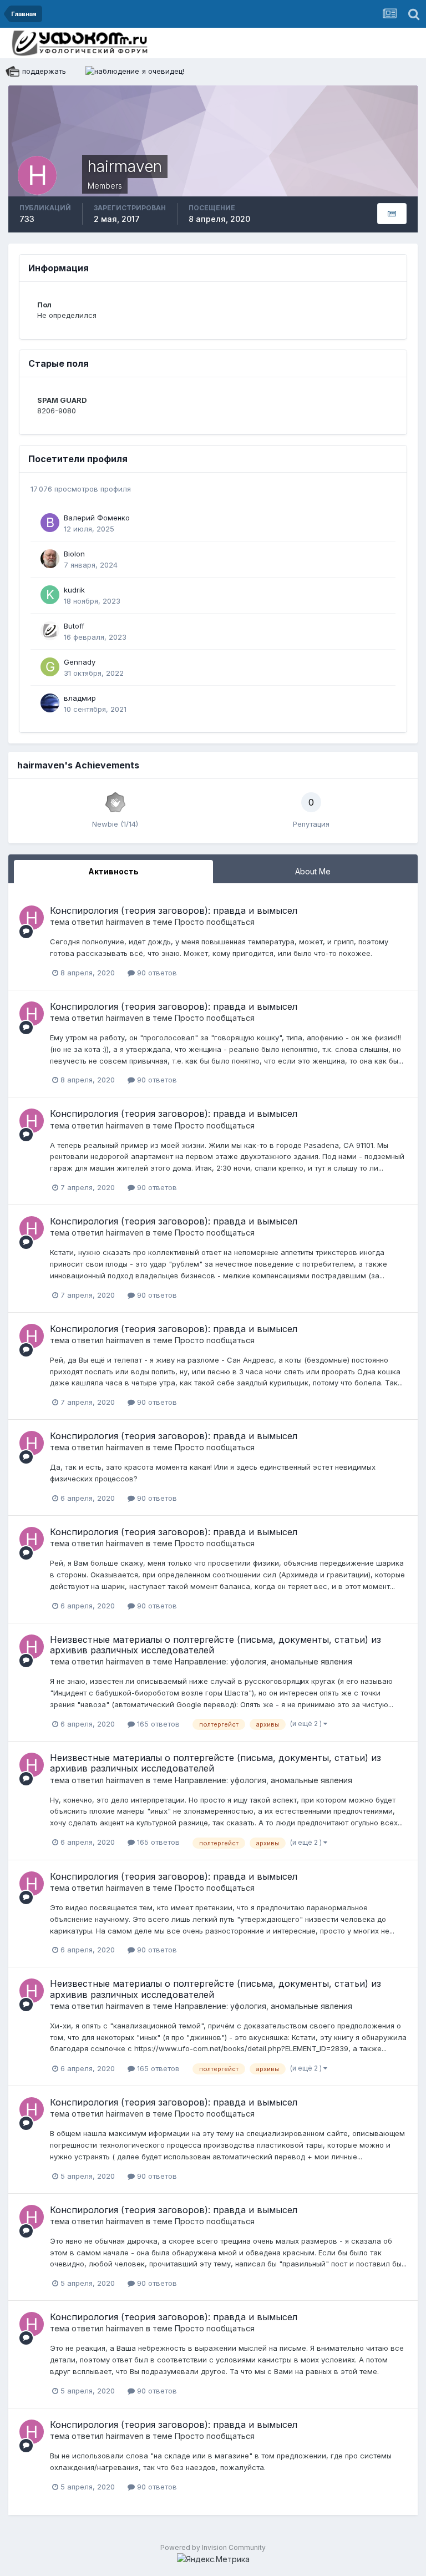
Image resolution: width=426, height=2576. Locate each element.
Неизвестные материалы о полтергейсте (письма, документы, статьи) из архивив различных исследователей (215, 1645)
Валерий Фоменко (97, 518)
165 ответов (157, 1724)
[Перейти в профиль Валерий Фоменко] (50, 523)
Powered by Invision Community (213, 2547)
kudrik (74, 590)
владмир (80, 698)
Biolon (74, 554)
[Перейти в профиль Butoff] (50, 631)
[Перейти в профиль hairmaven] (32, 918)
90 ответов (156, 973)
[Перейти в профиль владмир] (50, 703)
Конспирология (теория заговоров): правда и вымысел (174, 910)
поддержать (44, 71)
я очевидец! (163, 71)
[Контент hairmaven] (392, 214)
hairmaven (125, 922)
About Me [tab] (313, 871)
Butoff (74, 626)
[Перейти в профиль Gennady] (50, 667)
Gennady (80, 662)
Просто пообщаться (215, 922)
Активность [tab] (113, 871)
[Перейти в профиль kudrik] (50, 595)
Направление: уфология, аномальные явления (263, 1661)
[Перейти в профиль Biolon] (50, 559)
